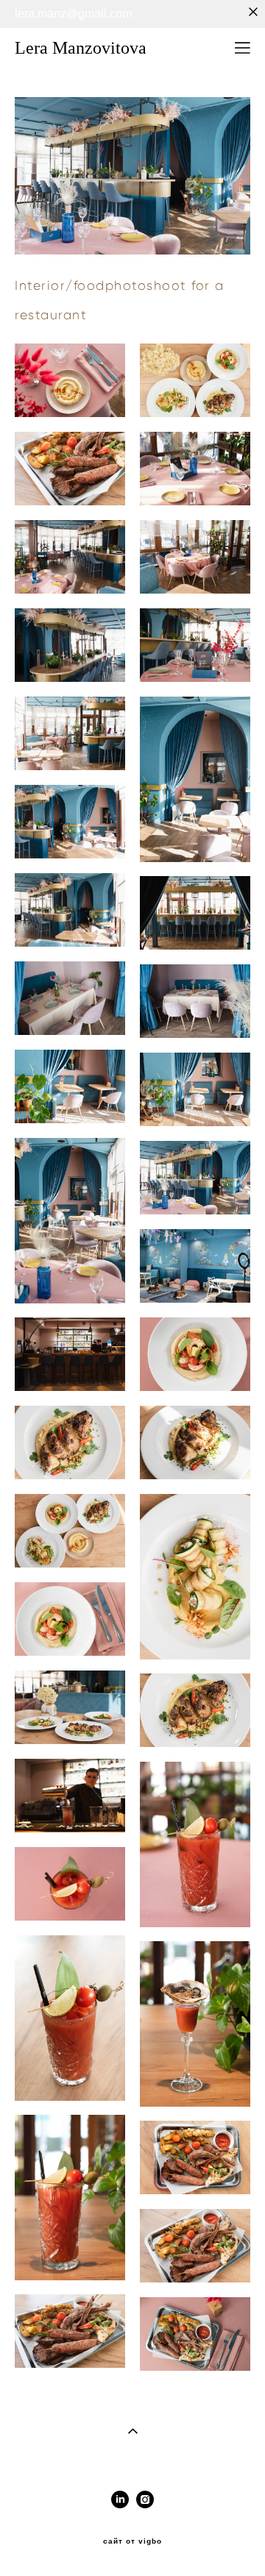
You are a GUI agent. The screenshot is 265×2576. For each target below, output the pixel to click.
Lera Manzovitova (81, 48)
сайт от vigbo (132, 2541)
